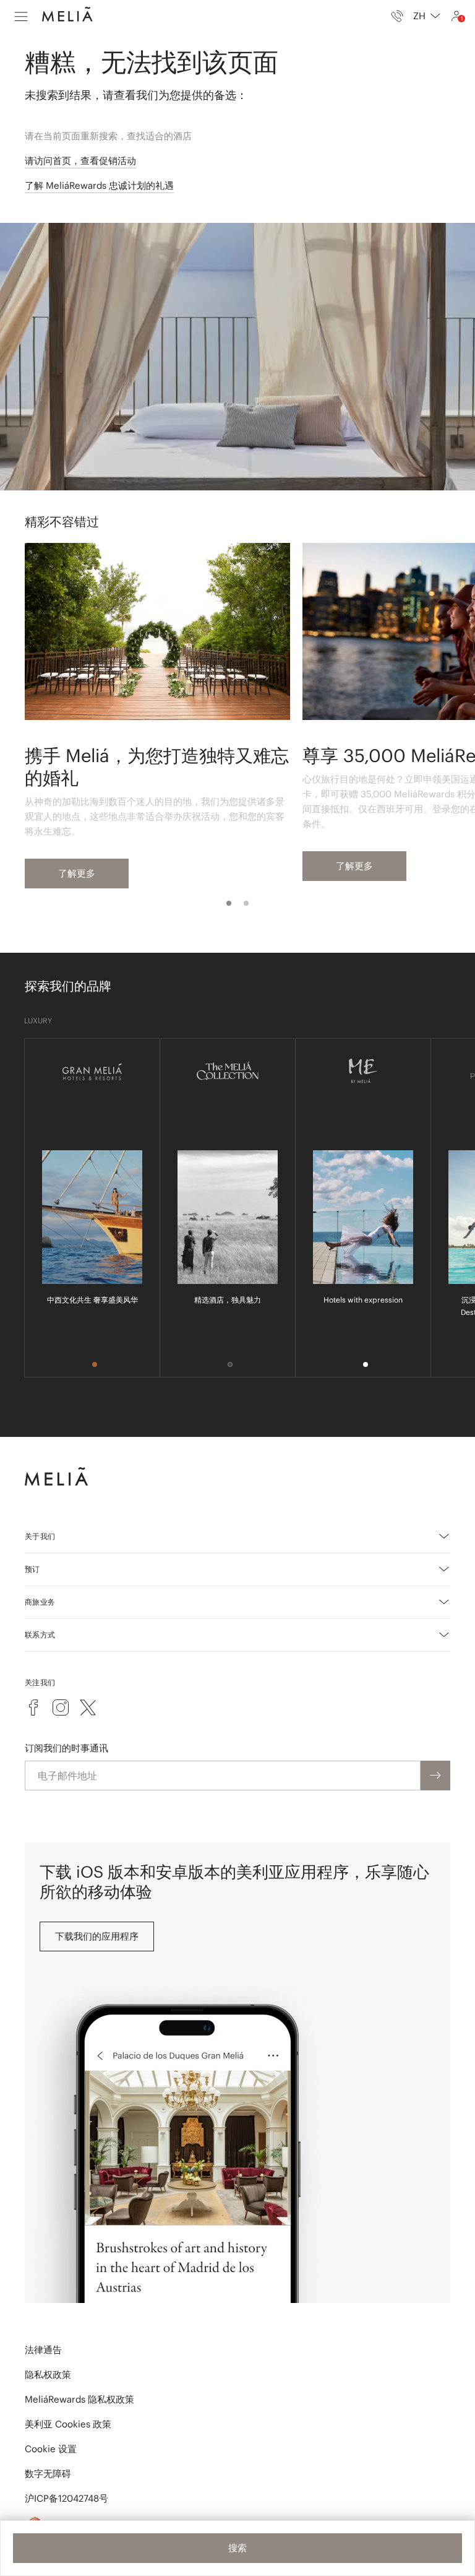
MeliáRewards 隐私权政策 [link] (79, 2399)
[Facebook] (33, 1707)
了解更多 (77, 873)
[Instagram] (61, 1707)
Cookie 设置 (51, 2449)
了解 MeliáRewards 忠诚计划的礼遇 (99, 185)
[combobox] (427, 16)
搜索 (237, 2548)
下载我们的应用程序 (97, 1936)
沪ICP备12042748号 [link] (66, 2498)
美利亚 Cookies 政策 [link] (68, 2424)
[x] (88, 1707)
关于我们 (40, 1536)
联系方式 (40, 1635)
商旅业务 (40, 1602)
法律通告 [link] (43, 2350)
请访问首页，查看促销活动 (80, 161)
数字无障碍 (48, 2474)
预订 (32, 1569)
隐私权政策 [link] (48, 2374)
